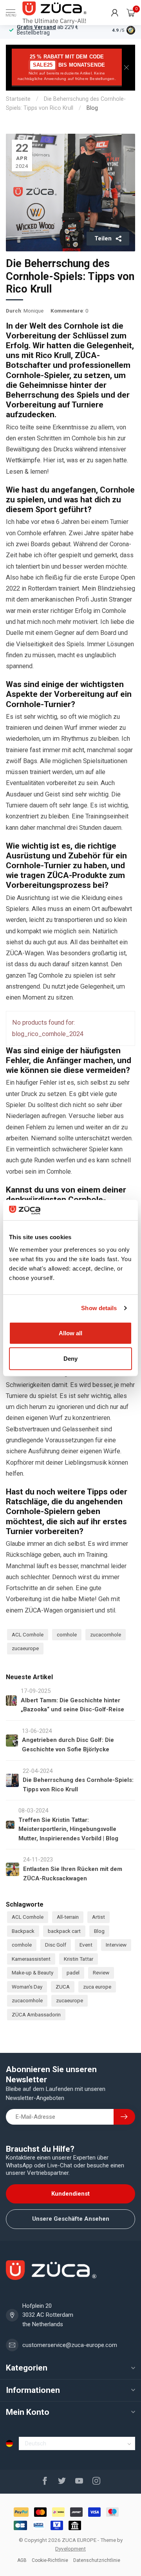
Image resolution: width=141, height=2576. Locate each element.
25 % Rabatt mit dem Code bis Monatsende (67, 67)
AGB (22, 2560)
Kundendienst (70, 2194)
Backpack (23, 1931)
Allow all (70, 1333)
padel (73, 1972)
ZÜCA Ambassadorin (36, 2014)
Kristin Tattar (79, 1959)
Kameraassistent (31, 1959)
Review (101, 1972)
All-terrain (68, 1917)
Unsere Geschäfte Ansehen (71, 2219)
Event (86, 1945)
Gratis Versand (36, 27)
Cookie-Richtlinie (50, 2560)
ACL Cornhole (28, 1634)
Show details (99, 1308)
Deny (70, 1359)
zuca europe (97, 1987)
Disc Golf (56, 1945)
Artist (99, 1917)
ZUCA (63, 1987)
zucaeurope (25, 1648)
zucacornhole (106, 1634)
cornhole (67, 1634)
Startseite (18, 99)
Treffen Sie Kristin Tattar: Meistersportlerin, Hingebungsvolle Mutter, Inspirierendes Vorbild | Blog (68, 1829)
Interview (116, 1945)
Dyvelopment (70, 2549)
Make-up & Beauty (33, 1972)
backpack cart (64, 1931)
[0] (131, 13)
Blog (92, 108)
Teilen (103, 238)
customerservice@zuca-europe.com (70, 2345)
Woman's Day (27, 1987)
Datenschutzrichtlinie (97, 2560)
